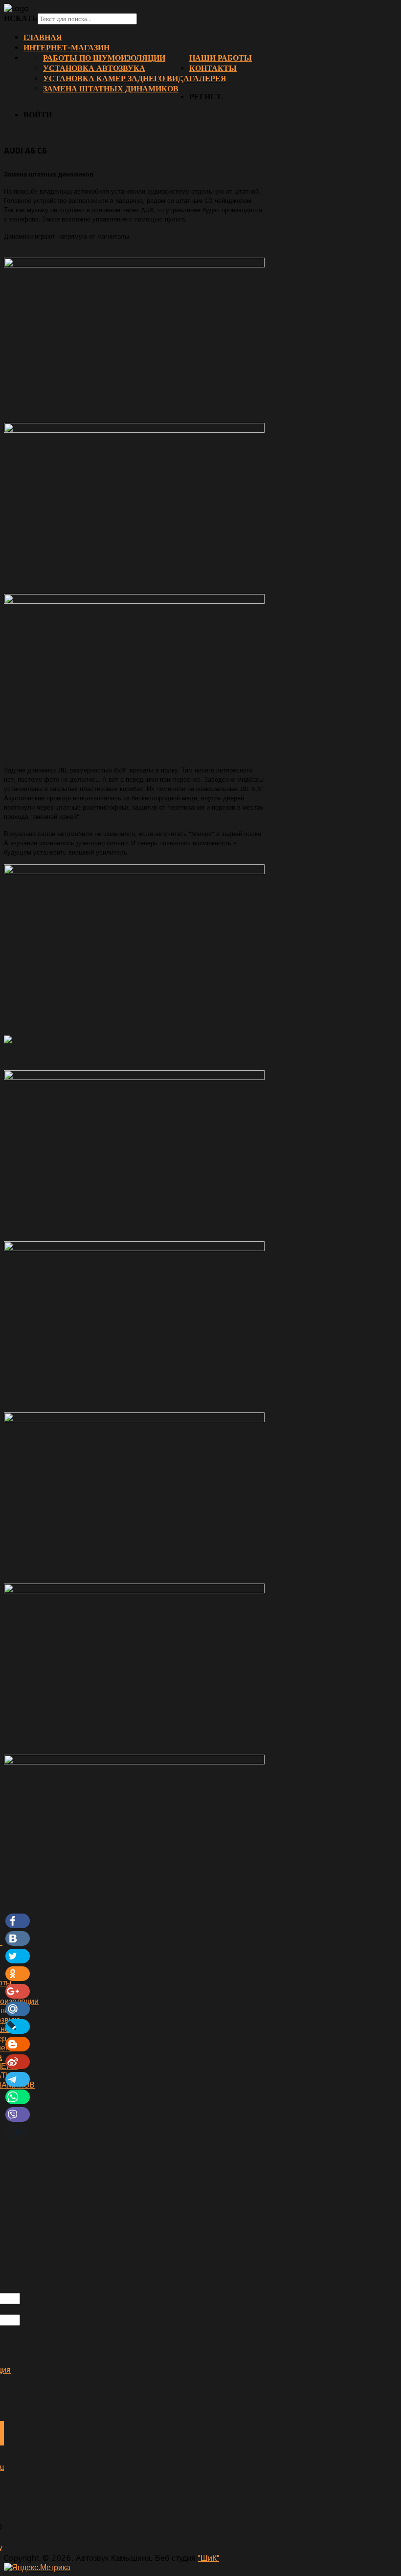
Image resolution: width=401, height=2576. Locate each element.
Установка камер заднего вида (116, 78)
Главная (43, 37)
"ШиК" (209, 2558)
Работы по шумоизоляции (104, 58)
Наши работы (221, 58)
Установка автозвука (94, 68)
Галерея (208, 78)
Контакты (213, 68)
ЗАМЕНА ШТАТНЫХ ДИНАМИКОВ (111, 89)
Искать (21, 18)
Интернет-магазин (67, 48)
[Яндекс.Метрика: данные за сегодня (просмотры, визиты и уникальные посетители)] (37, 2567)
